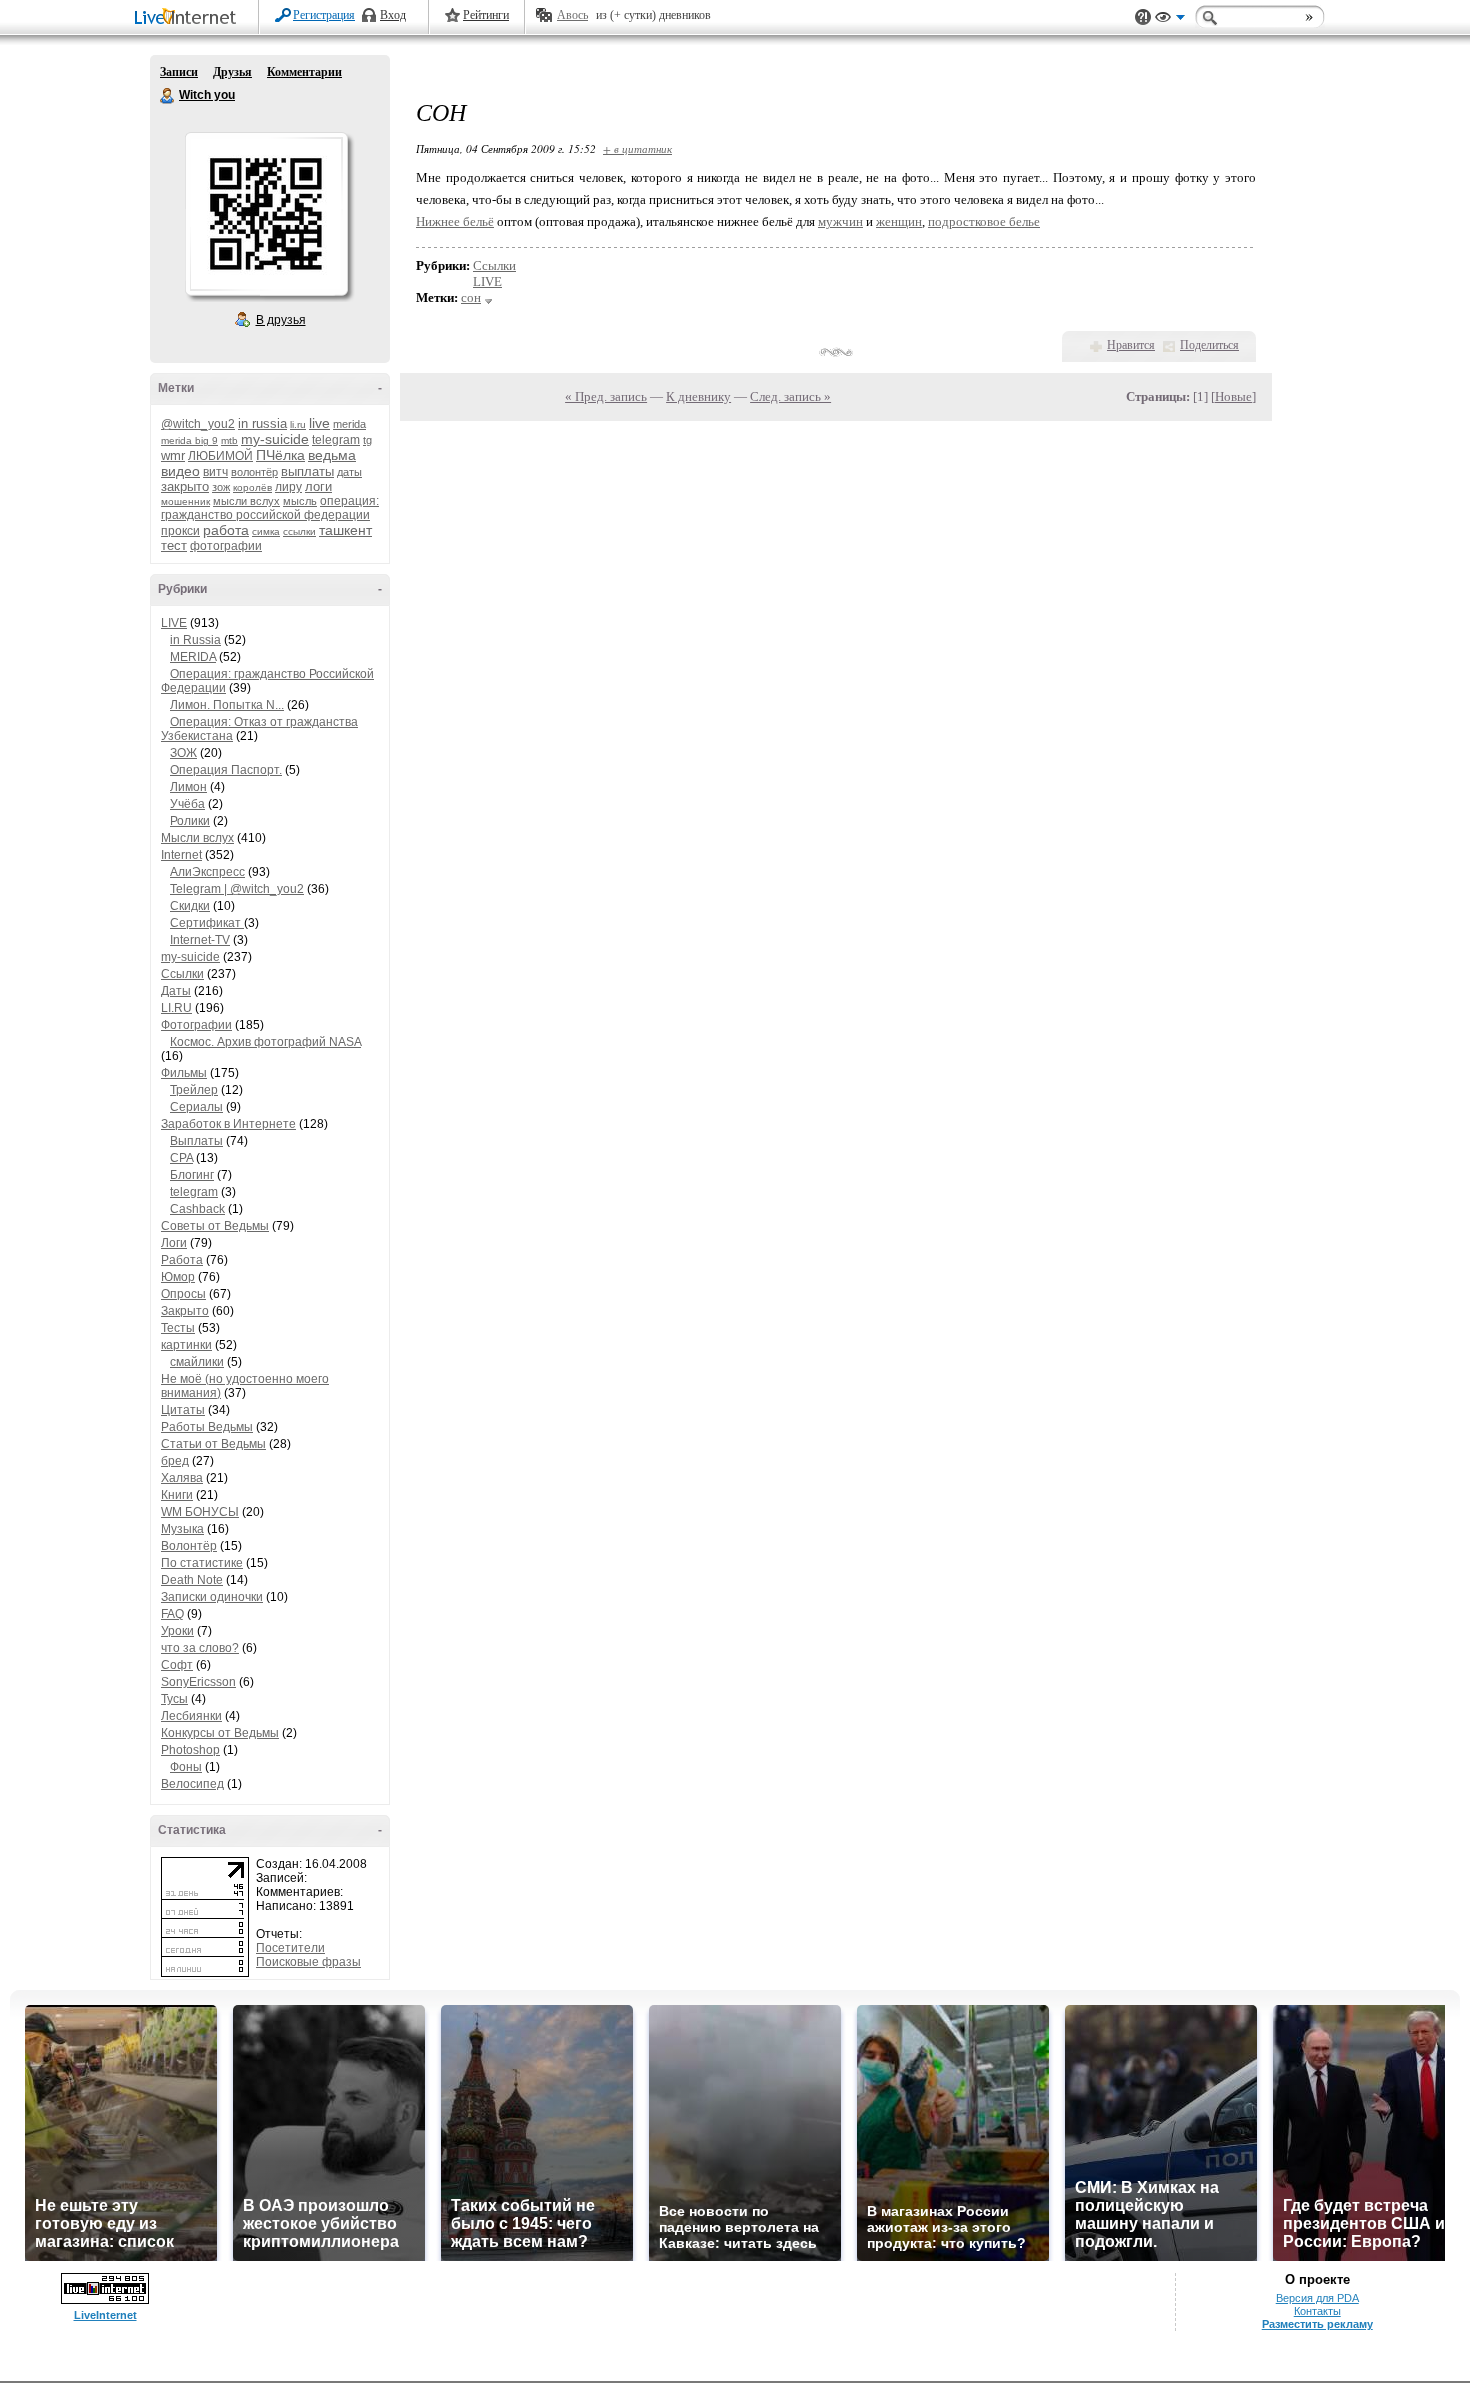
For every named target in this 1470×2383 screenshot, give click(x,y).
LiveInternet (189, 18)
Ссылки (182, 974)
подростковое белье (984, 221)
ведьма (332, 455)
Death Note (192, 1580)
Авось (572, 15)
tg (367, 440)
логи (318, 486)
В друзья (281, 320)
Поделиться (1209, 345)
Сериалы (196, 1107)
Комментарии (304, 72)
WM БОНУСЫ (200, 1512)
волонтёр (254, 472)
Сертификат (207, 923)
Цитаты (183, 1410)
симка (266, 531)
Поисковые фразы (308, 1962)
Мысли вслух (197, 838)
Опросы (183, 1294)
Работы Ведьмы (207, 1427)
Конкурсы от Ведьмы (220, 1733)
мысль (300, 501)
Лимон (188, 787)
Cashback (197, 1209)
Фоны (186, 1767)
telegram (336, 440)
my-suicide (275, 439)
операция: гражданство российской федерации (270, 508)
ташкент (345, 530)
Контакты (1317, 2311)
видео (180, 471)
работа (226, 530)
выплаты (307, 471)
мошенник (185, 501)
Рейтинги (486, 15)
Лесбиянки (191, 1716)
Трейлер (194, 1090)
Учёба (187, 804)
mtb (229, 440)
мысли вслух (246, 501)
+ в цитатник (637, 148)
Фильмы (184, 1073)
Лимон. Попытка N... (227, 705)
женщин (899, 221)
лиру (288, 487)
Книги (177, 1495)
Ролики (190, 821)
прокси (180, 531)
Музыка (182, 1529)
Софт (177, 1665)
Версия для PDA (1317, 2298)
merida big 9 (189, 440)
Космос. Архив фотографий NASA (265, 1042)
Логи (174, 1243)
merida (349, 424)
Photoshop (190, 1750)
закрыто (185, 486)
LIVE (174, 623)
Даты (176, 991)
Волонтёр (189, 1546)
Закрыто (185, 1311)
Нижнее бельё (455, 221)
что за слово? (200, 1648)
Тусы (174, 1699)
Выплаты (196, 1141)
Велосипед (192, 1784)
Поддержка (1143, 17)
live (319, 423)
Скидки (190, 906)
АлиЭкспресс (207, 872)
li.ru (298, 424)
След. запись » (790, 396)
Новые (1233, 396)
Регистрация (324, 15)
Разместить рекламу (1317, 2324)
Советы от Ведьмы (215, 1226)
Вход (393, 15)
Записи (179, 72)
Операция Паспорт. (226, 770)
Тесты (178, 1328)
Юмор (178, 1277)
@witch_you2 (198, 424)
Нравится (1131, 345)
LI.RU (176, 1008)
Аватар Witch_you (266, 214)
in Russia (195, 640)
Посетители (290, 1948)
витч (215, 472)
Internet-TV (200, 940)
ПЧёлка (280, 455)
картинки (186, 1345)
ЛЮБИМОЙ (220, 456)
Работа (182, 1260)
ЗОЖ (183, 753)
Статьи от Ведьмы (213, 1444)
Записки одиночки (212, 1597)
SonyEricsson (198, 1682)
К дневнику (698, 396)
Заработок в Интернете (228, 1124)
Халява (182, 1478)
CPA (181, 1158)
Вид (1170, 20)
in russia (262, 423)
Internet (181, 855)
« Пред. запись (606, 396)
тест (174, 545)
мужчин (840, 221)
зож (221, 487)
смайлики (197, 1362)
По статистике (202, 1563)
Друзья (232, 72)
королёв (252, 487)
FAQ (172, 1614)
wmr (173, 455)
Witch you (168, 96)
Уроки (177, 1631)
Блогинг (192, 1175)
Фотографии (196, 1025)
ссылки (299, 531)
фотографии (226, 546)
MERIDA (193, 657)
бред (175, 1461)
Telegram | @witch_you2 (237, 889)
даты (349, 472)
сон (471, 297)
